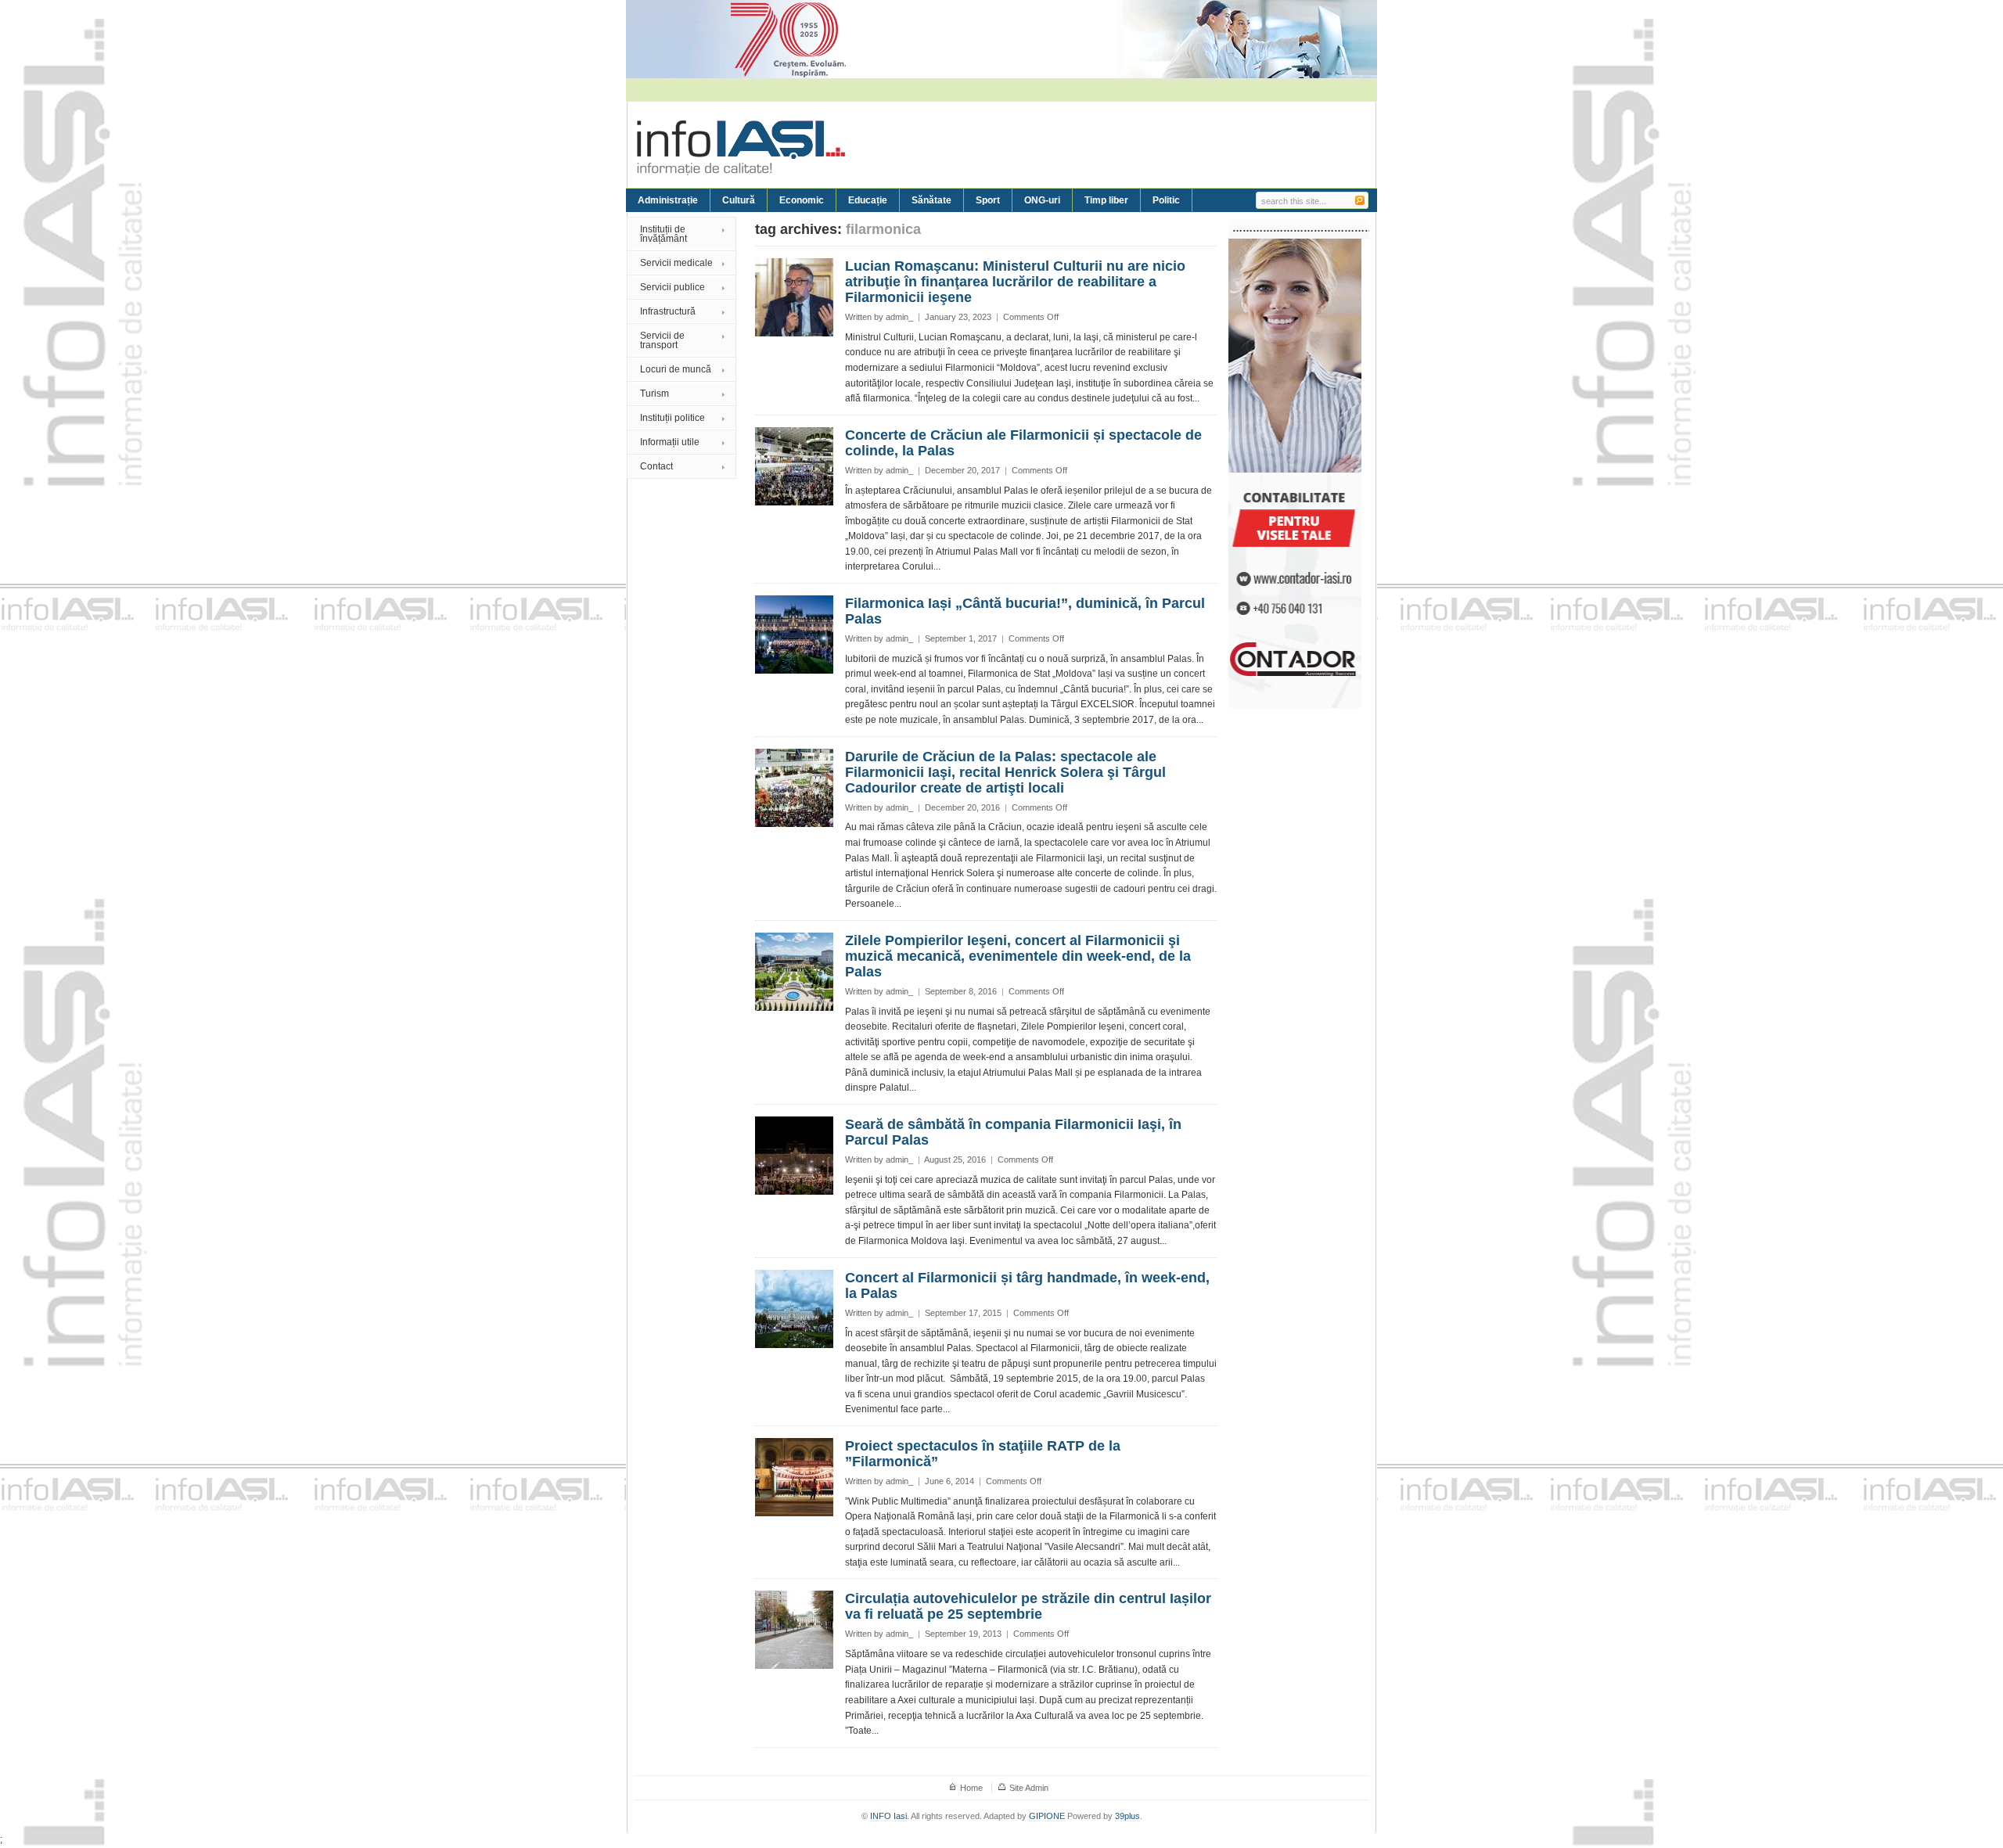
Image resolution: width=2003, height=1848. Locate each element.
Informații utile (670, 442)
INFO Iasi (888, 1816)
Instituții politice (672, 418)
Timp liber (1106, 200)
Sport (988, 200)
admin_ (899, 317)
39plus (1127, 1816)
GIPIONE (1047, 1816)
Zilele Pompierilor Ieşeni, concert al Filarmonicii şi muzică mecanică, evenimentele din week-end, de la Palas (1018, 956)
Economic (802, 200)
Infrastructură (668, 311)
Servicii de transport (662, 340)
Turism (654, 394)
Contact (656, 466)
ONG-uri (1042, 200)
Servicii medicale (676, 263)
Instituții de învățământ (663, 234)
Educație (868, 200)
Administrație (668, 200)
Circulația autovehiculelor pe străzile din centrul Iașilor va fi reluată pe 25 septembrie (1028, 1606)
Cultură (739, 200)
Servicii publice (672, 287)
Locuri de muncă (676, 369)
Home (971, 1788)
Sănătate (931, 200)
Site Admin (1029, 1788)
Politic (1166, 200)
